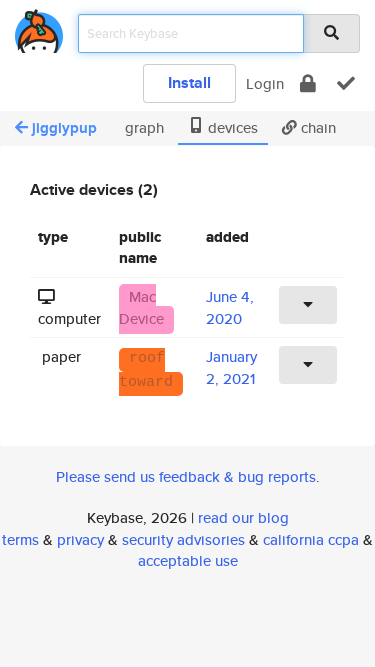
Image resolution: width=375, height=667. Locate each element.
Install (189, 82)
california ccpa (311, 539)
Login (265, 83)
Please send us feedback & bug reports (186, 476)
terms (20, 539)
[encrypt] (308, 83)
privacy (80, 539)
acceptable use (188, 560)
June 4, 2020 (230, 307)
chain (316, 127)
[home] (39, 27)
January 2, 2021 (231, 367)
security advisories (183, 539)
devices (231, 127)
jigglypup (64, 128)
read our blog (243, 517)
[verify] (346, 83)
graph (142, 127)
